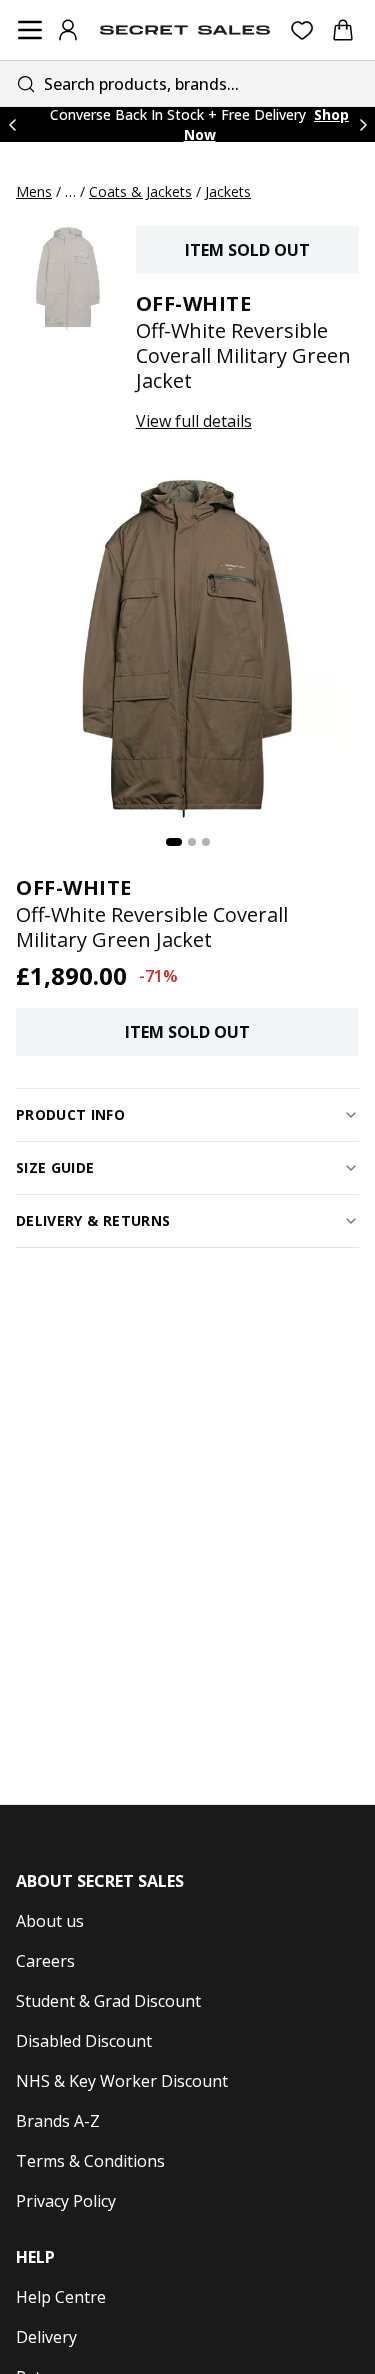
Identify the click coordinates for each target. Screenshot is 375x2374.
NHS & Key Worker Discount (122, 2081)
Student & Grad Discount (108, 2001)
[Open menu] (30, 30)
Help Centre (61, 2297)
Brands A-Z (58, 2121)
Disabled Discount (84, 2041)
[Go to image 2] (192, 842)
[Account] (68, 30)
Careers (45, 1961)
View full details (194, 421)
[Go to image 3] (206, 842)
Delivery (46, 2337)
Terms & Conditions (90, 2161)
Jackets (228, 191)
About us (50, 1921)
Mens (34, 191)
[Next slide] (363, 124)
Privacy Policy (66, 2201)
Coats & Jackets (140, 191)
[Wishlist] (302, 30)
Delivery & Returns (93, 1220)
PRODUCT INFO (70, 1114)
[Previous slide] (12, 124)
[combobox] (187, 83)
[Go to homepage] (185, 30)
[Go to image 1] (174, 842)
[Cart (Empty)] (343, 30)
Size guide (55, 1167)
